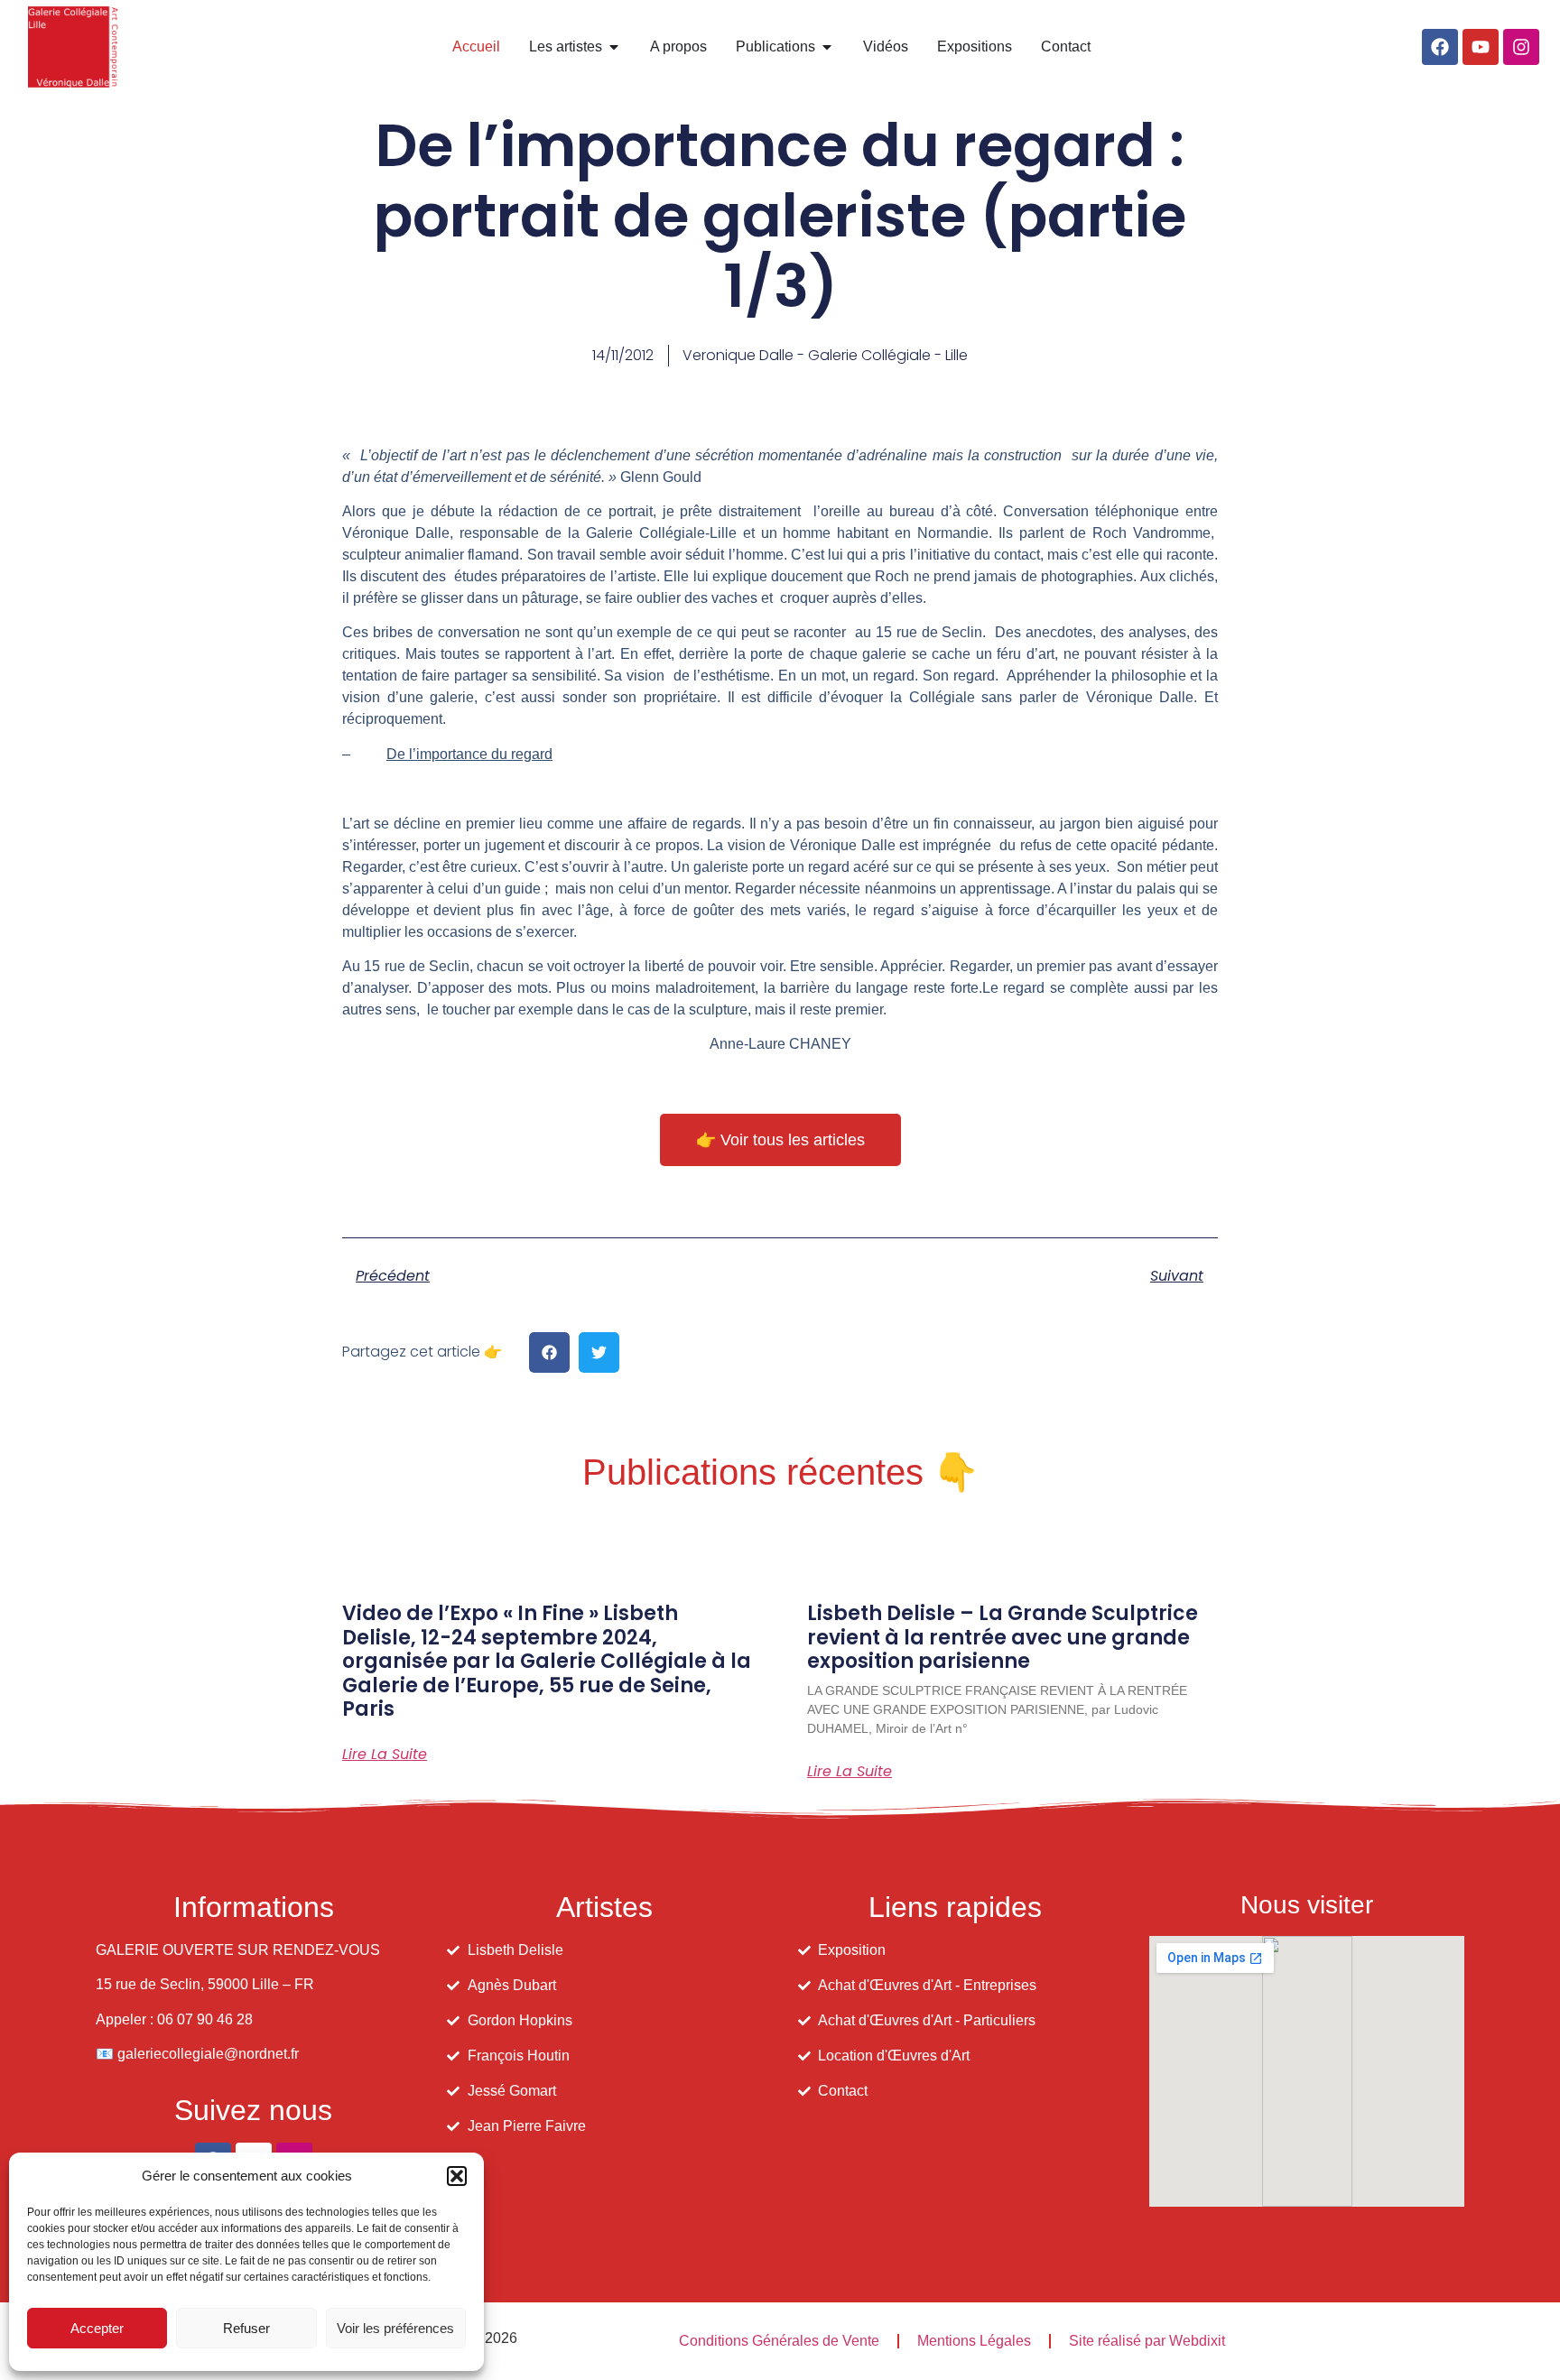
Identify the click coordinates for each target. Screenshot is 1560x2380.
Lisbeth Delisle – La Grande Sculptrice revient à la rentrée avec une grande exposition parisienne (1003, 1637)
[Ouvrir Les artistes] (614, 47)
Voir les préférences (395, 2328)
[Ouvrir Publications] (827, 47)
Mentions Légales (974, 2341)
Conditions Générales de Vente (779, 2341)
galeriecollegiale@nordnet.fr (208, 2054)
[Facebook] (1440, 47)
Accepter (97, 2328)
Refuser (246, 2328)
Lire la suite (385, 1755)
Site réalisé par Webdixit (1147, 2341)
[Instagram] (1521, 47)
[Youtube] (1481, 47)
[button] (457, 2176)
